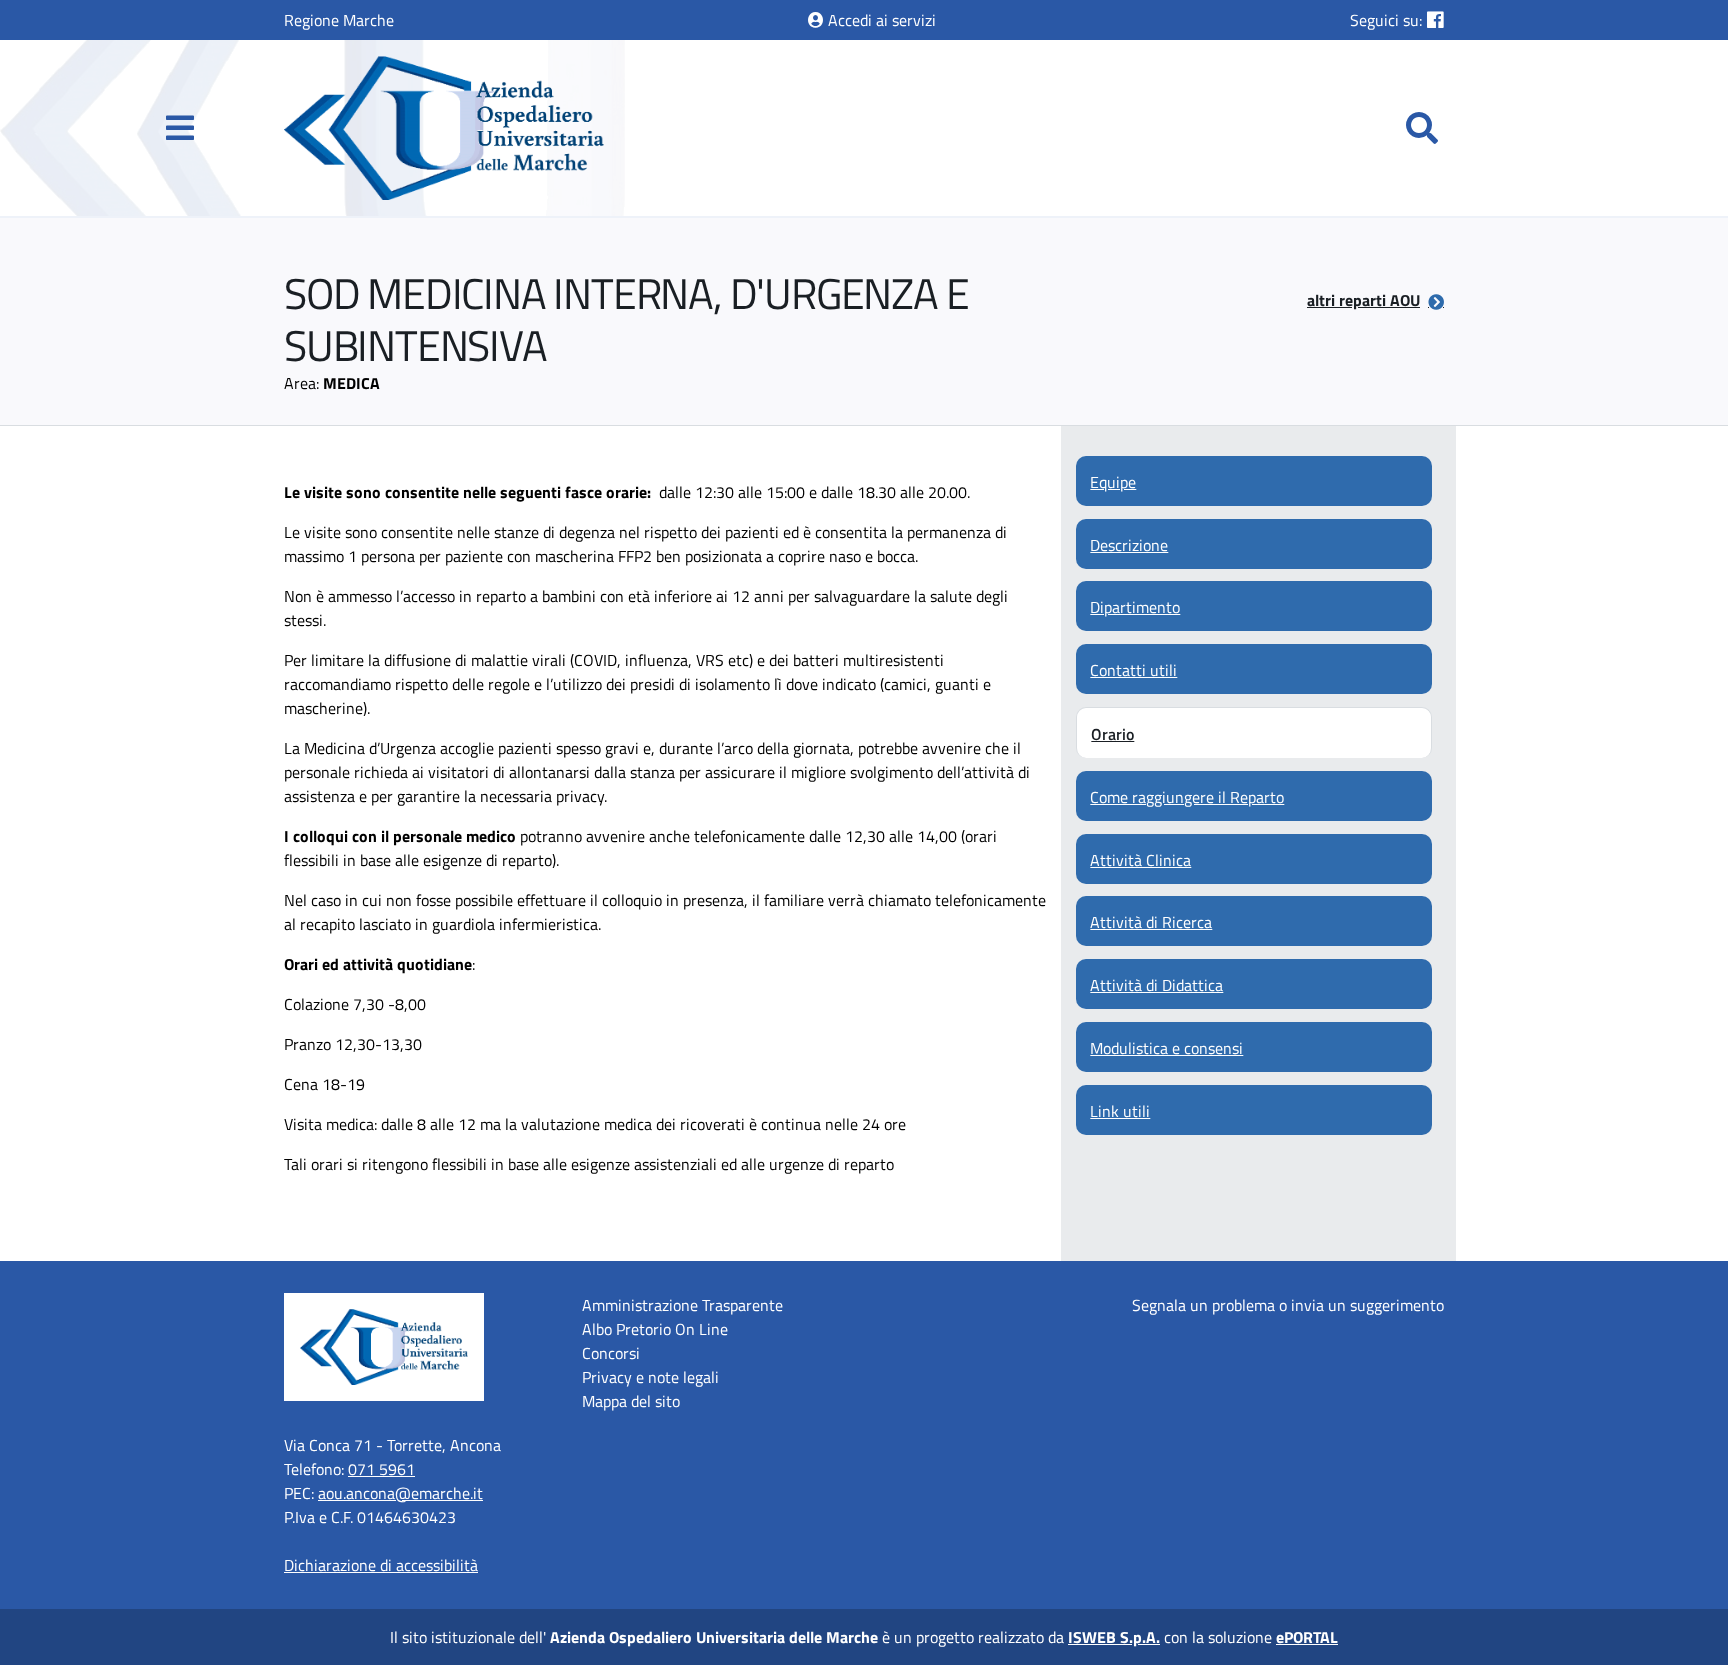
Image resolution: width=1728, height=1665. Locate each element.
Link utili (1120, 1111)
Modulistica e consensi (1166, 1048)
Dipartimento (1135, 607)
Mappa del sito (631, 1401)
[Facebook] (1435, 19)
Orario (1112, 734)
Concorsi (611, 1353)
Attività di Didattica (1156, 985)
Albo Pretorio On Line (655, 1329)
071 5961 (381, 1469)
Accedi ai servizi (880, 20)
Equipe (1113, 482)
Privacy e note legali (650, 1377)
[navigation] (180, 128)
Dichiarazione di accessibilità (381, 1565)
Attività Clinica (1140, 860)
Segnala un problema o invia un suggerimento (1288, 1305)
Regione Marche (339, 20)
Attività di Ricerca (1151, 922)
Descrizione (1129, 545)
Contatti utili (1133, 670)
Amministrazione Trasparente (682, 1305)
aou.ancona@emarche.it (400, 1493)
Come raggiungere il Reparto (1187, 797)
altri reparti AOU (1363, 300)
